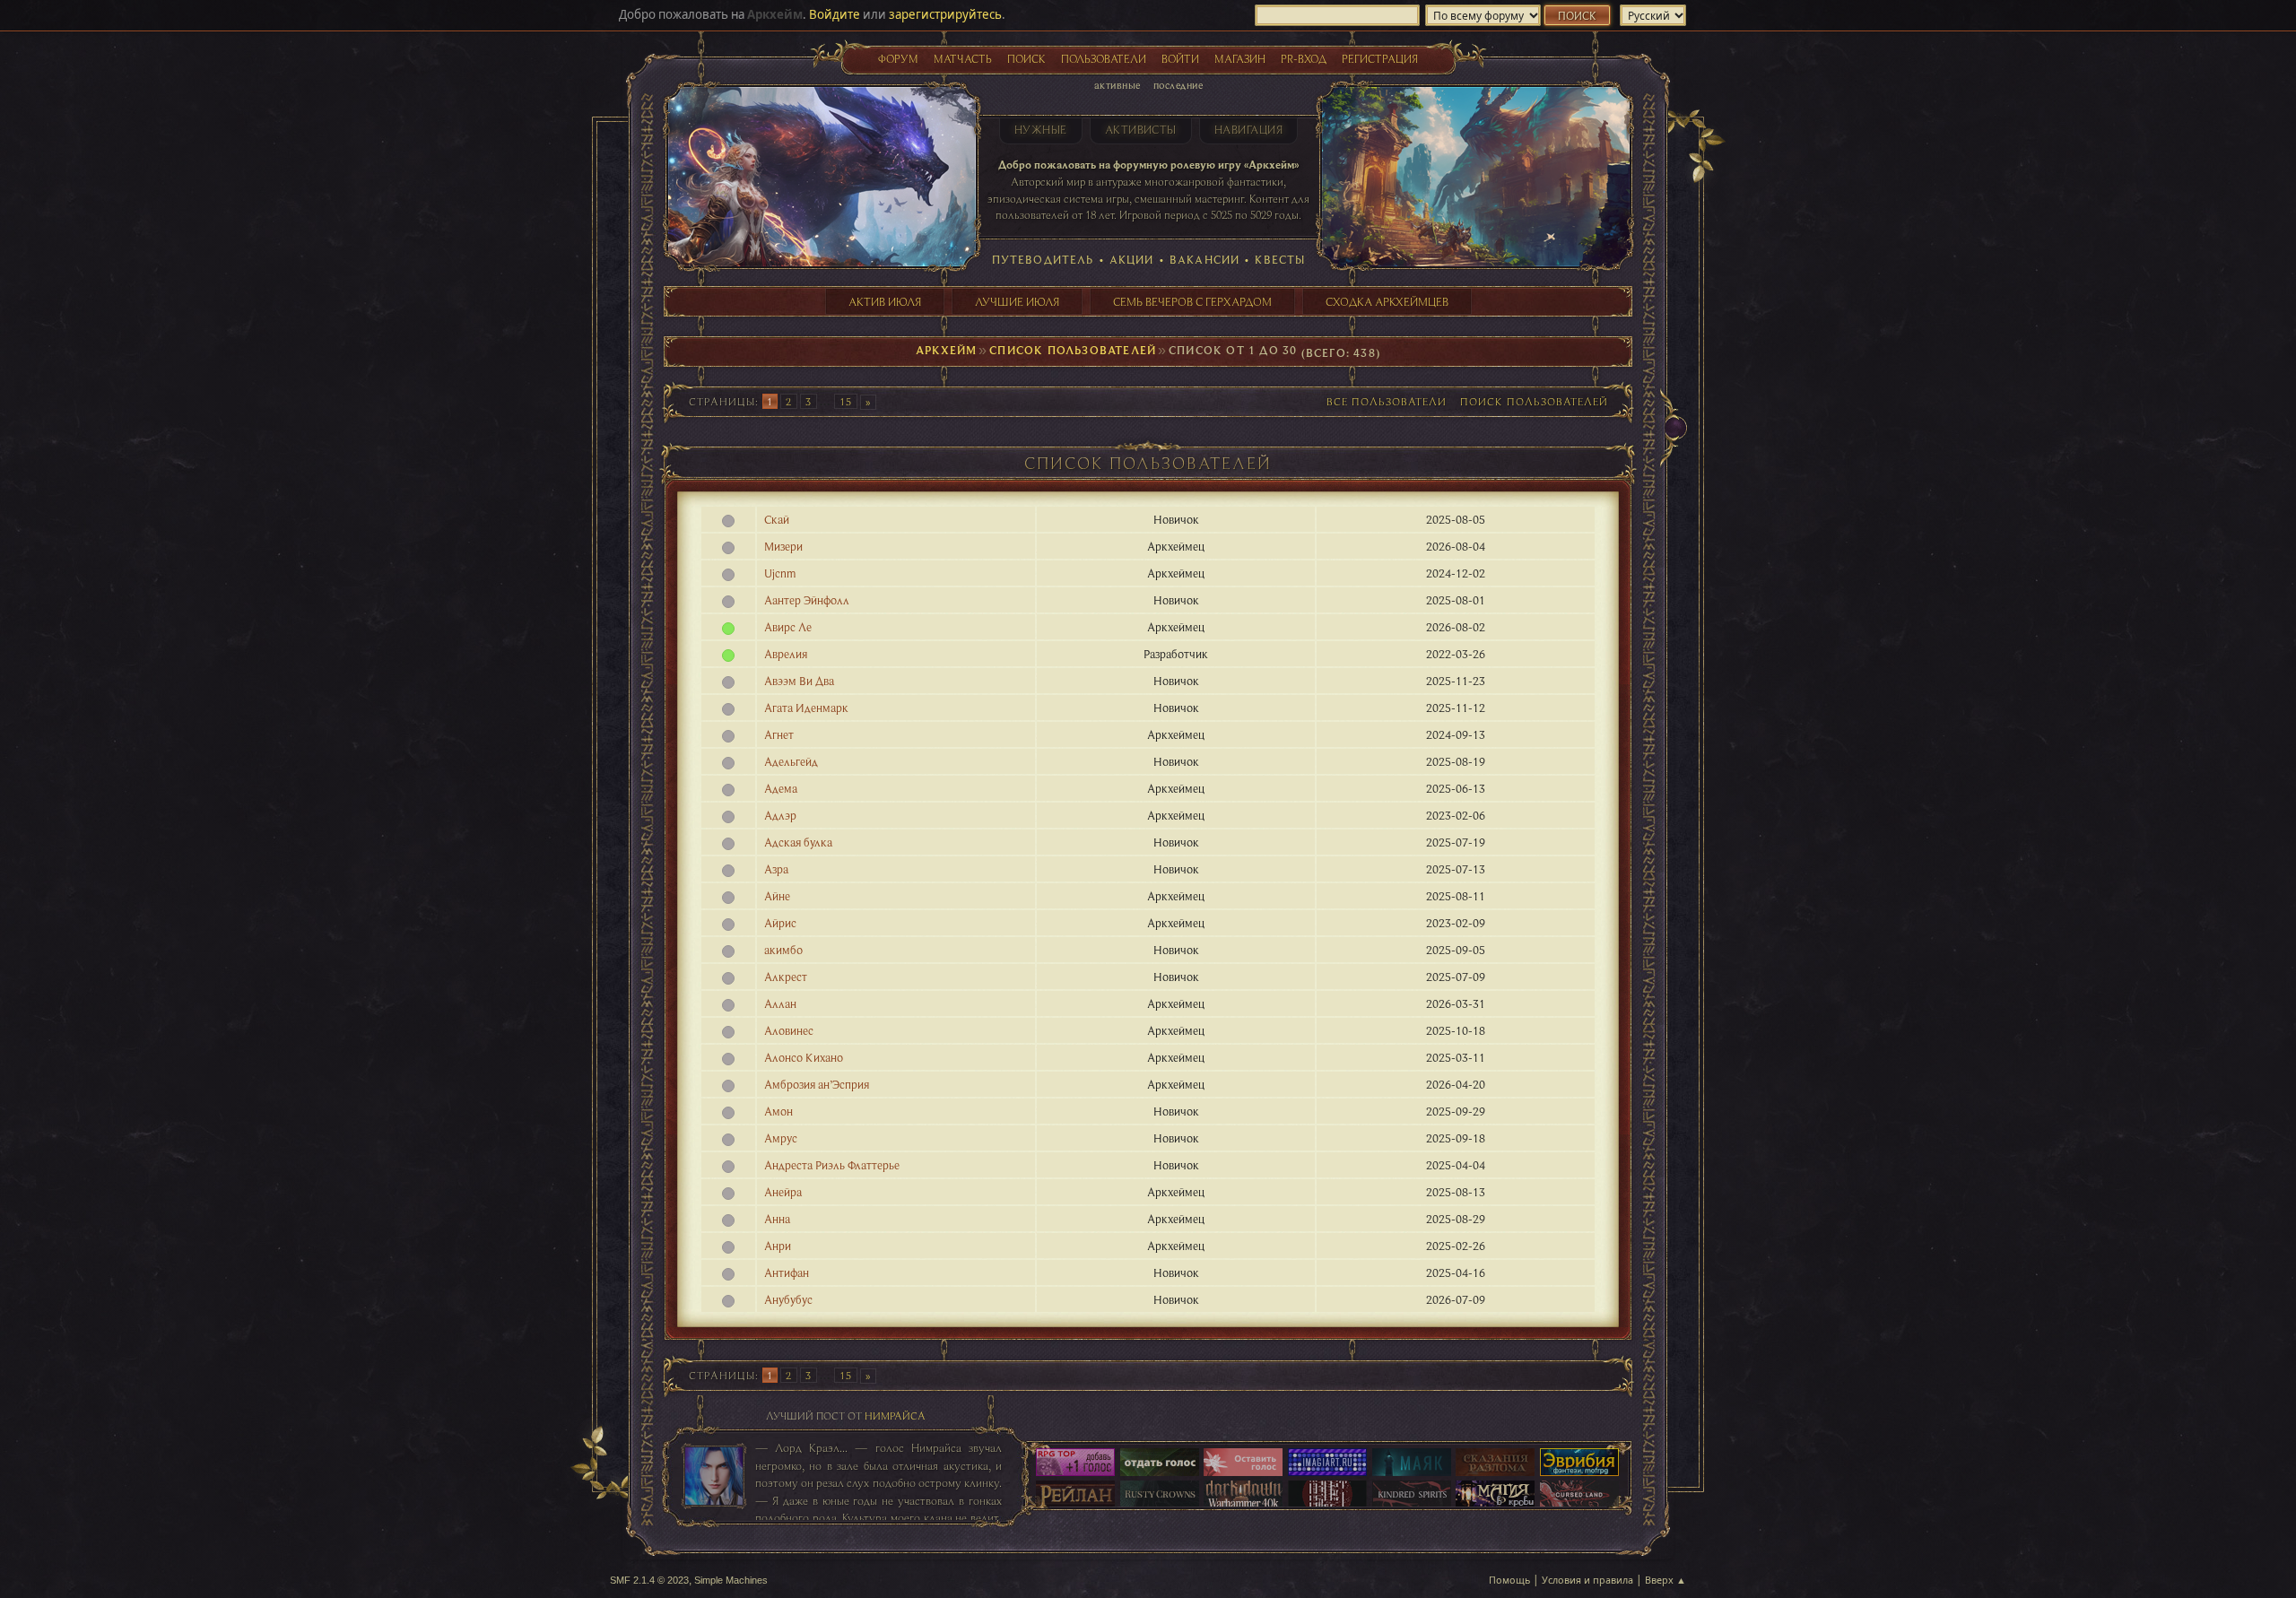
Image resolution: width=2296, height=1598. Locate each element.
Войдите (835, 14)
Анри (778, 1246)
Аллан (780, 1003)
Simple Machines (731, 1580)
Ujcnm (780, 573)
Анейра (783, 1192)
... (827, 401)
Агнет (779, 734)
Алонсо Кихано (804, 1057)
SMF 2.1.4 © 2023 (649, 1580)
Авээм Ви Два (799, 681)
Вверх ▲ (1665, 1580)
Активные (1118, 85)
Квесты (1280, 259)
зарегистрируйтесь (945, 14)
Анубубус (788, 1299)
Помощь (1509, 1580)
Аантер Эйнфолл (807, 600)
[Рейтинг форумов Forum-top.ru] (1160, 1463)
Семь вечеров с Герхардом (1192, 301)
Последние (1178, 85)
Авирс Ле (788, 627)
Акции (1132, 259)
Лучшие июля (1017, 301)
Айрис (780, 923)
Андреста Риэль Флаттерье (832, 1165)
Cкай (777, 519)
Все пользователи (1387, 401)
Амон (778, 1111)
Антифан (787, 1272)
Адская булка (798, 842)
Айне (777, 896)
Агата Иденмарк (806, 708)
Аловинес (789, 1030)
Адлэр (780, 815)
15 (846, 401)
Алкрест (786, 977)
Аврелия (786, 654)
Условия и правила (1587, 1580)
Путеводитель (1043, 259)
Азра (776, 869)
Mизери (783, 546)
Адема (781, 788)
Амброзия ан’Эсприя (817, 1084)
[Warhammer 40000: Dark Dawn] (1243, 1496)
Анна (777, 1219)
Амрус (781, 1138)
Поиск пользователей (1534, 401)
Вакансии (1205, 259)
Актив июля (885, 301)
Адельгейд (791, 761)
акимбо (783, 950)
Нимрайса (895, 1416)
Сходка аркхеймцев (1387, 301)
